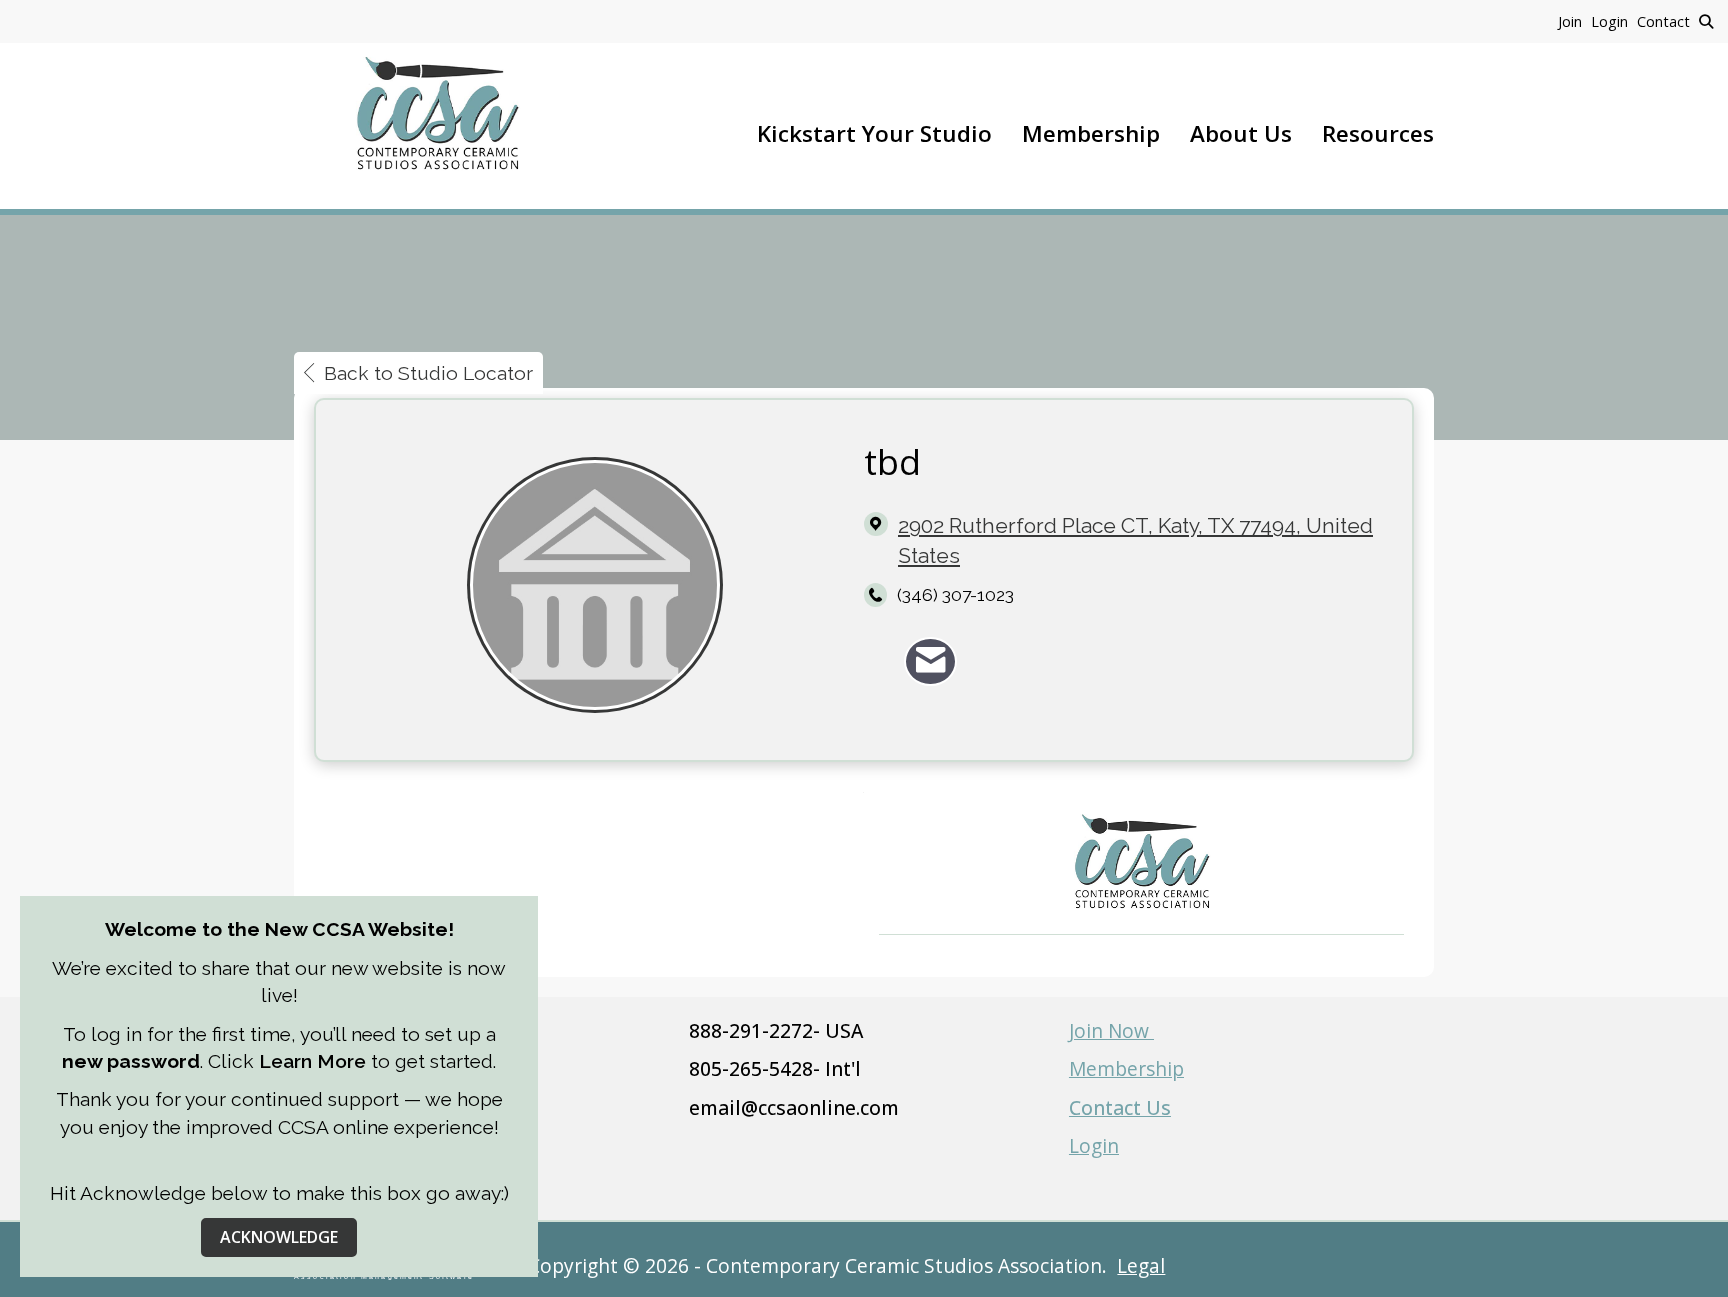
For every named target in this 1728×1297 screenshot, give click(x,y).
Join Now (1111, 1030)
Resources (1378, 133)
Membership (1091, 133)
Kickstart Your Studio (874, 133)
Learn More (312, 1061)
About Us (1241, 133)
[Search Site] (1706, 21)
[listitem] (1574, 21)
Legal (1141, 1265)
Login (1094, 1145)
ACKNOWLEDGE (279, 1237)
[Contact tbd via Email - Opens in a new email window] (930, 661)
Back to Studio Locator (428, 373)
